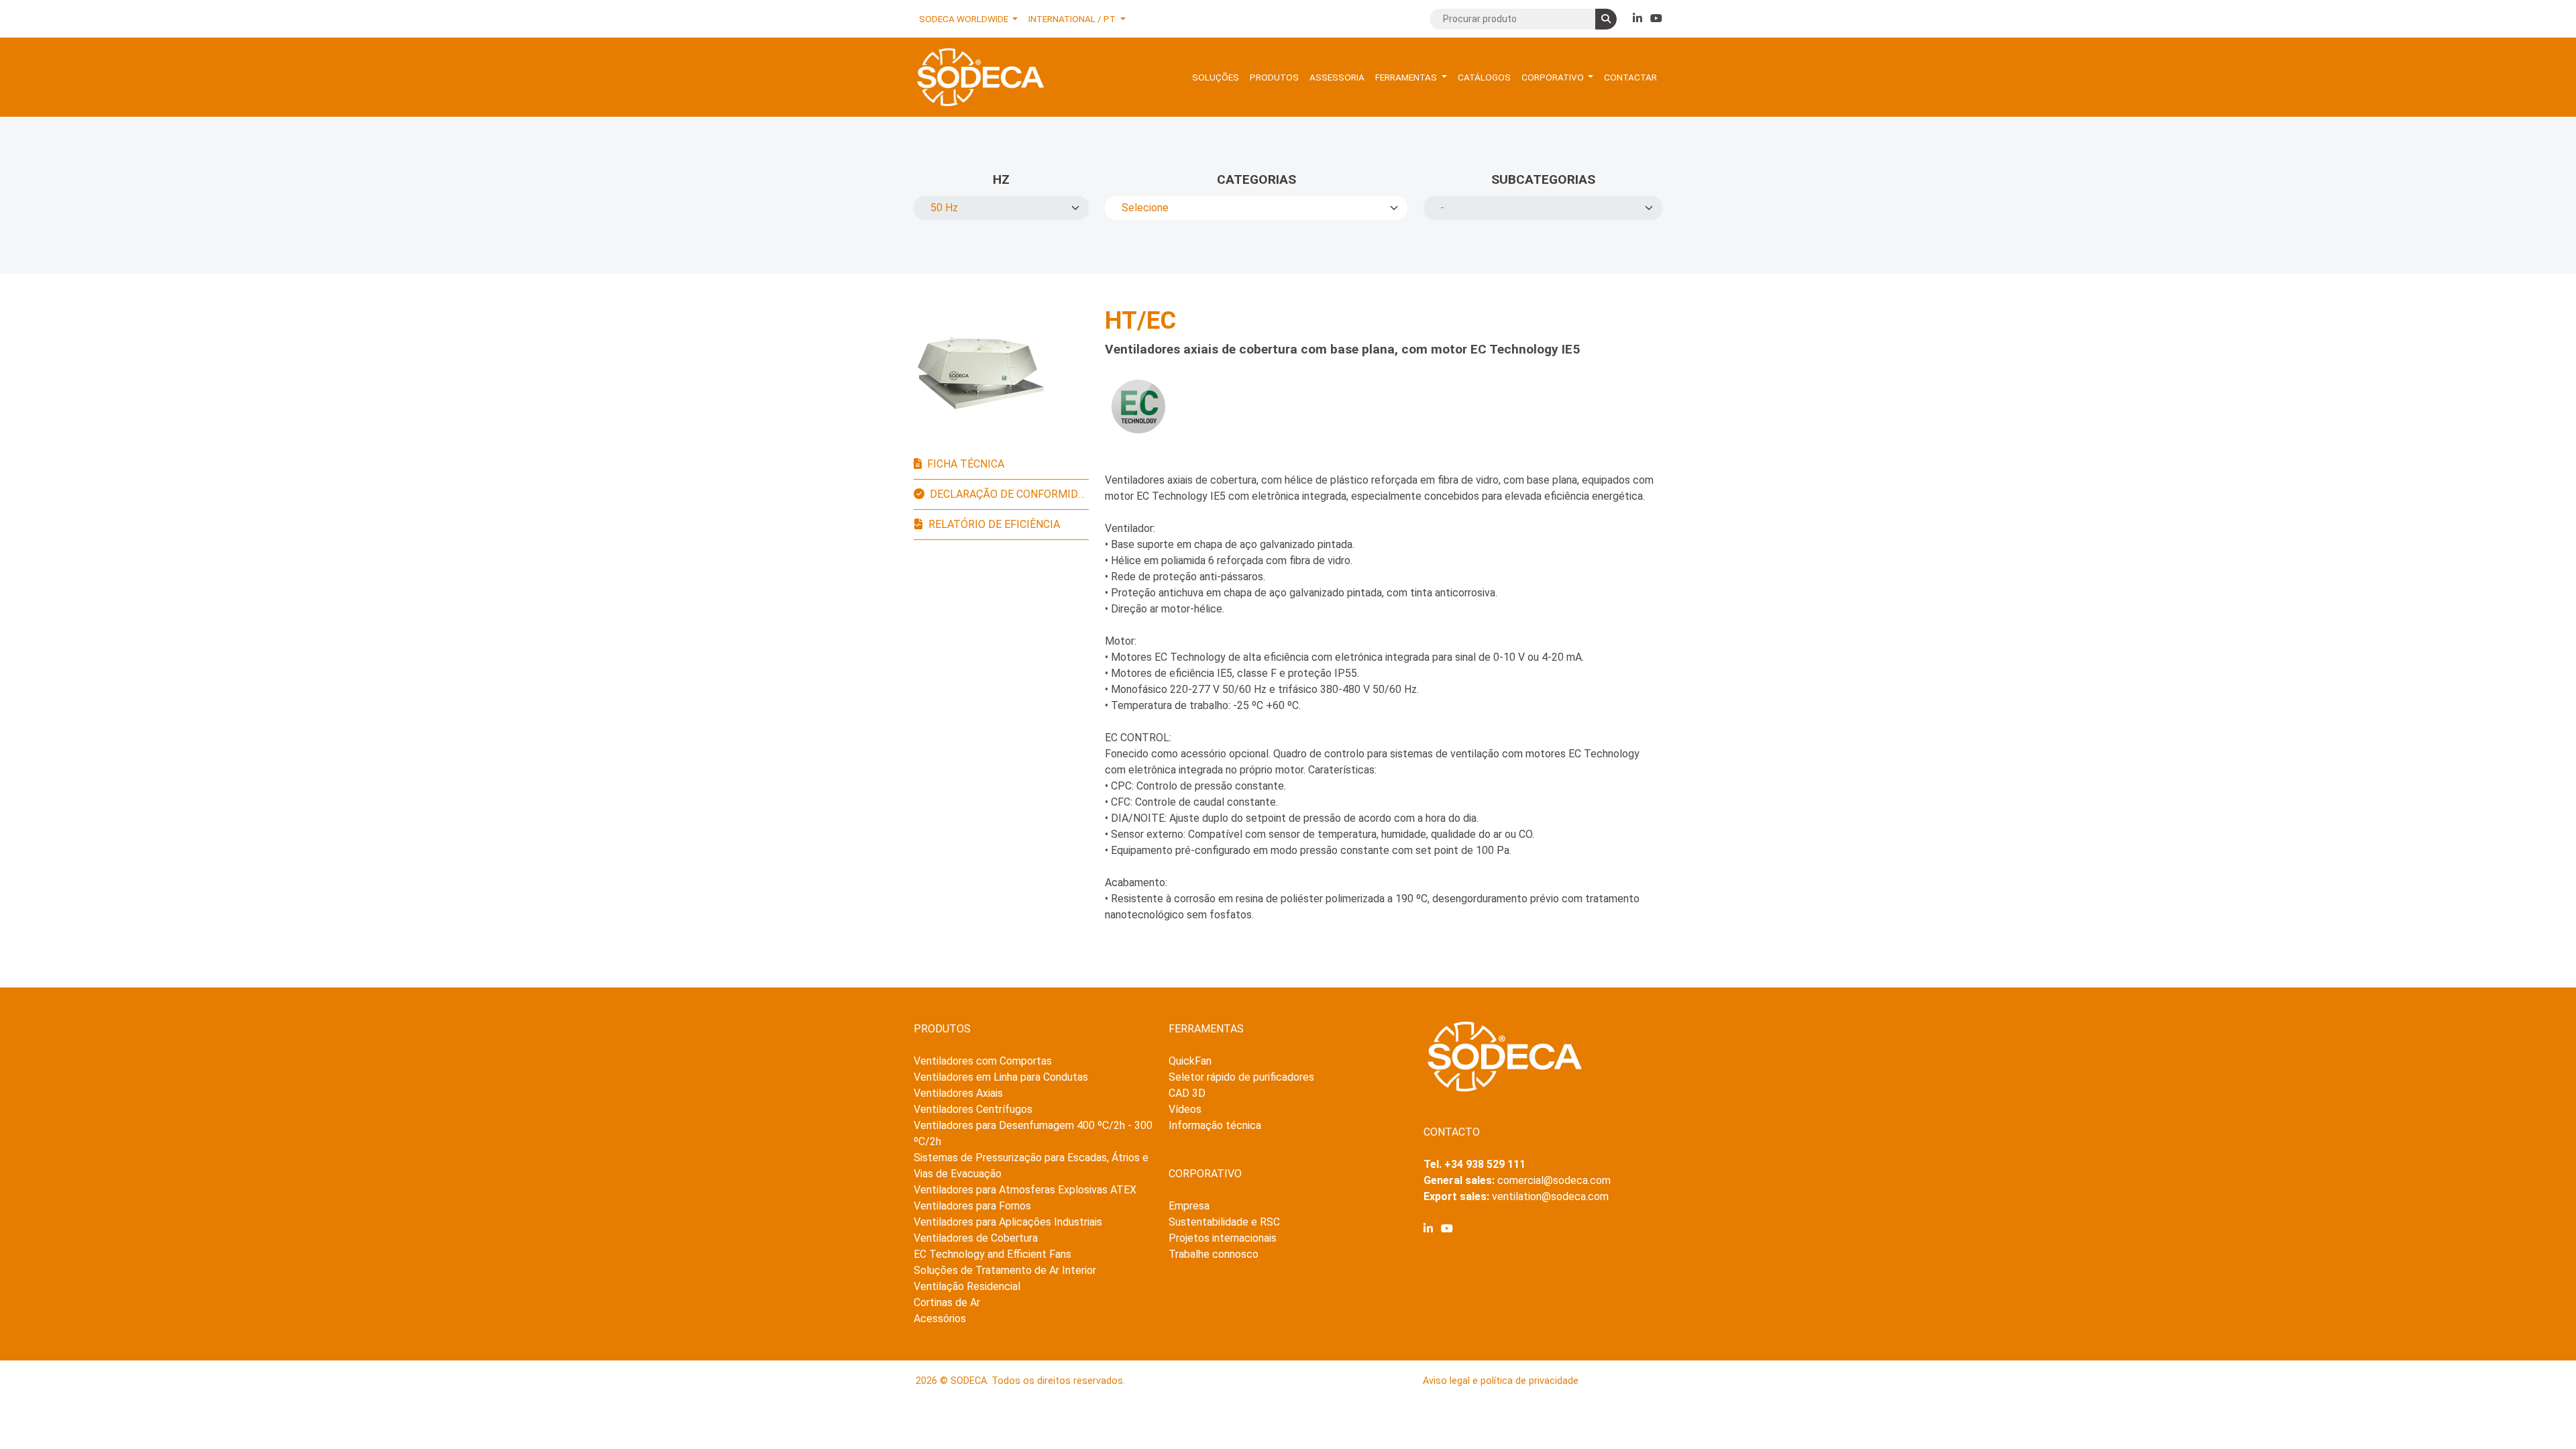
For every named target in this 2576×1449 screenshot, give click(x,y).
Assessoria (1337, 77)
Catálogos (1484, 77)
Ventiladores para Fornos (972, 1206)
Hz (1001, 179)
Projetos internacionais (1223, 1238)
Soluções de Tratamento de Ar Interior (1005, 1270)
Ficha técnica (966, 464)
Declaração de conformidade (1009, 494)
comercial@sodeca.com (1554, 1180)
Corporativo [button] (1554, 77)
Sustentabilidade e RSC (1224, 1222)
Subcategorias (1543, 179)
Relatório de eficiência (994, 524)
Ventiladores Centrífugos (973, 1109)
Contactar (1630, 77)
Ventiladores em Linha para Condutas (1001, 1077)
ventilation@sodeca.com (1550, 1196)
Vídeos (1185, 1109)
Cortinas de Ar (947, 1302)
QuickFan (1190, 1061)
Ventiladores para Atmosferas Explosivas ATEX (1025, 1190)
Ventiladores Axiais (958, 1093)
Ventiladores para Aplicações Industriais (1008, 1222)
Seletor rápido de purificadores (1241, 1077)
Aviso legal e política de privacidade (1501, 1381)
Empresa (1189, 1206)
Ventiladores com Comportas (983, 1061)
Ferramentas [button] (1407, 77)
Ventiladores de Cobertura (976, 1238)
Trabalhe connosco (1214, 1254)
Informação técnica (1215, 1125)
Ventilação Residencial (967, 1286)
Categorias (1256, 179)
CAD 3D (1187, 1093)
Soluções (1216, 77)
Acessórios (940, 1319)
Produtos (1274, 77)
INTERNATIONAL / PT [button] (1073, 19)
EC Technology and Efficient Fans (992, 1254)
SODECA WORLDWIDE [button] (965, 19)
